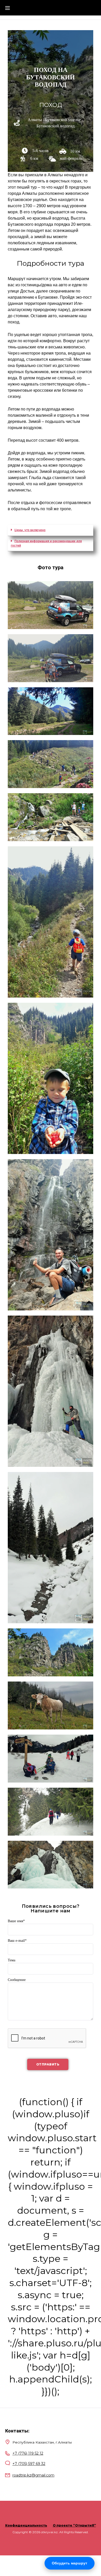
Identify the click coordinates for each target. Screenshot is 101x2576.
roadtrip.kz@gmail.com (33, 2475)
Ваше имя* (16, 1921)
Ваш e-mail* (17, 1941)
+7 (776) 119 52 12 (28, 2453)
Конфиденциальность (26, 2525)
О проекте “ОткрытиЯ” (74, 2525)
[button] (51, 530)
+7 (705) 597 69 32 (29, 2464)
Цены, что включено (30, 530)
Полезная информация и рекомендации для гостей (46, 543)
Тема (12, 1960)
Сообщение (17, 1980)
